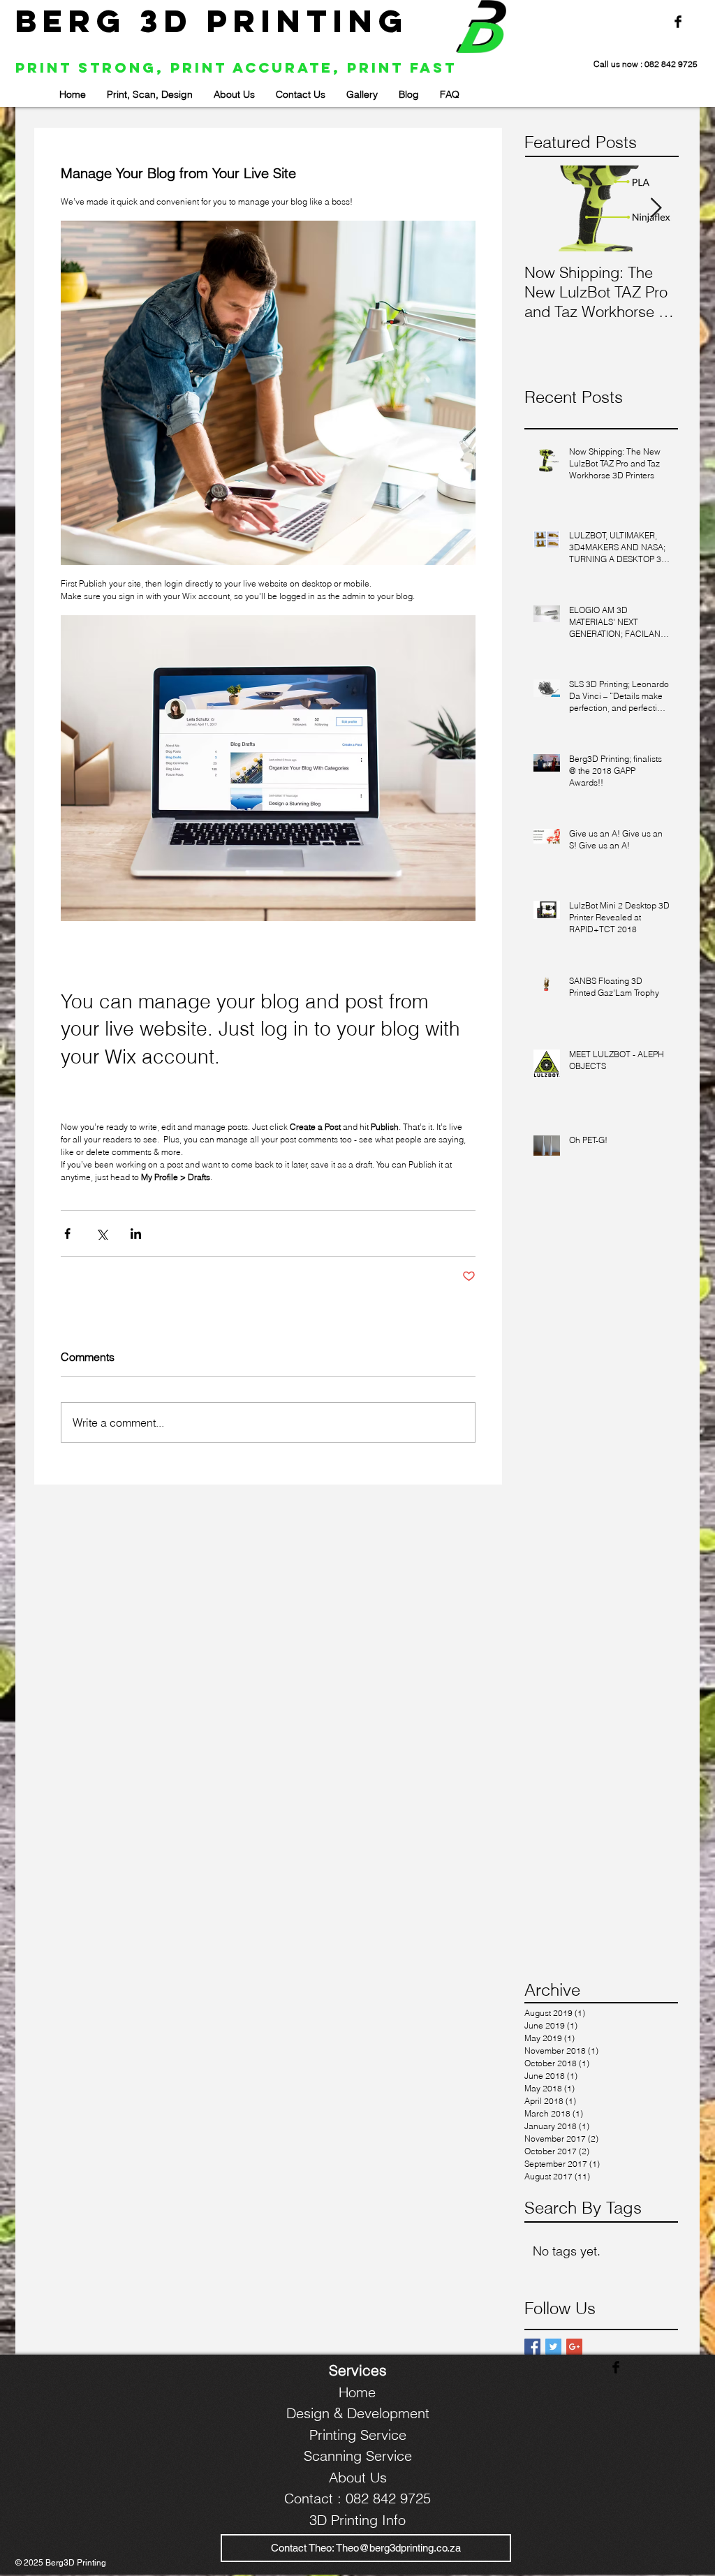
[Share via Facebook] (67, 1234)
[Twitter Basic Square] (553, 2347)
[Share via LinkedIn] (136, 1234)
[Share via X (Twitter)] (102, 1234)
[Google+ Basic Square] (574, 2347)
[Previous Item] (547, 208)
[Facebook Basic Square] (532, 2347)
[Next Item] (656, 208)
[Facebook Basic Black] (678, 22)
